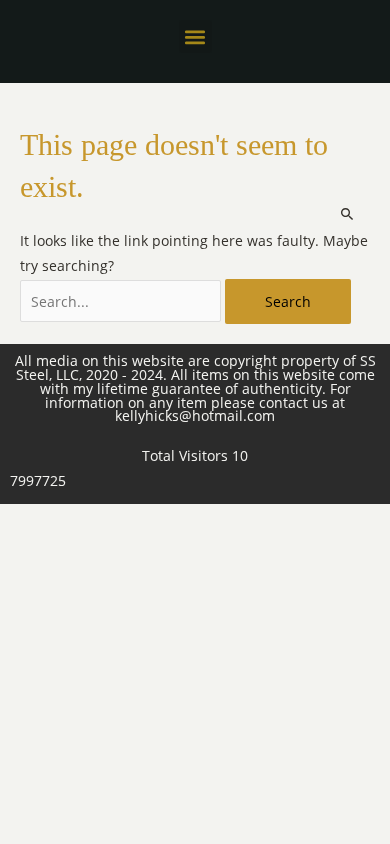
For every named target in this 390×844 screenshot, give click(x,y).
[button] (195, 36)
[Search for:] (122, 301)
